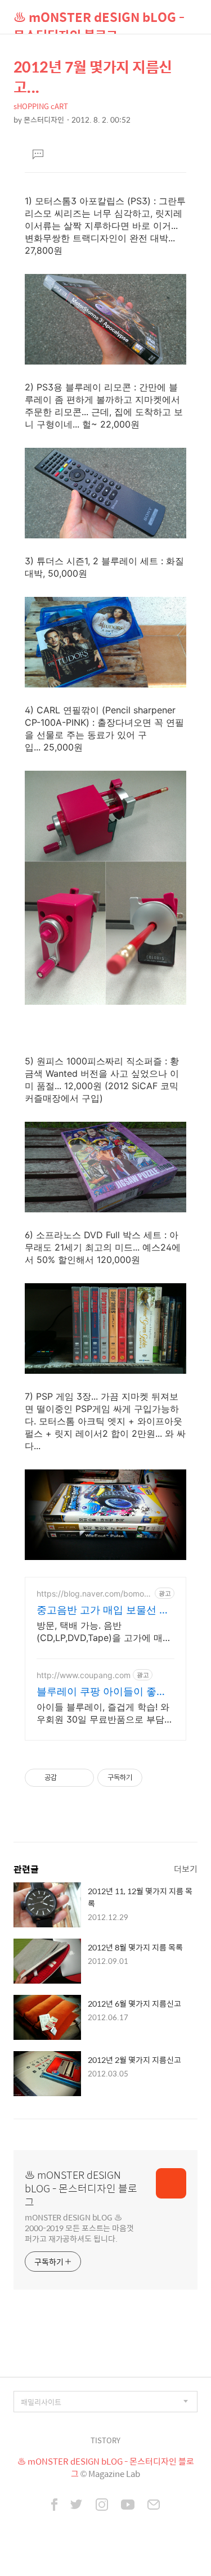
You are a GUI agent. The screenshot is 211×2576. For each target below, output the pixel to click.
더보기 (186, 1869)
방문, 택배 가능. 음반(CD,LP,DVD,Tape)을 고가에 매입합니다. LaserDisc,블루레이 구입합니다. (104, 1632)
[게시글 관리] (81, 1778)
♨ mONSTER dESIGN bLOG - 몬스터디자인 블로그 (99, 21)
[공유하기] (67, 1778)
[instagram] (102, 2506)
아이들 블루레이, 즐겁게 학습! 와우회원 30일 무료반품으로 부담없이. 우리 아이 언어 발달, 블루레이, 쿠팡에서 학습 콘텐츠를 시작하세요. (105, 1713)
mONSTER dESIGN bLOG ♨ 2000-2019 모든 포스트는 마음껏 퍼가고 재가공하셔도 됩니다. (79, 2227)
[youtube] (128, 2506)
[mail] (154, 2506)
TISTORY (105, 2440)
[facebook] (54, 2506)
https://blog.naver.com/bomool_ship (93, 1593)
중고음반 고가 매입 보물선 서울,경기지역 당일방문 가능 (103, 1610)
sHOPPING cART (41, 106)
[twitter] (77, 2506)
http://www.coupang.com (84, 1675)
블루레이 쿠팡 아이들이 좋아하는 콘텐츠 (102, 1692)
